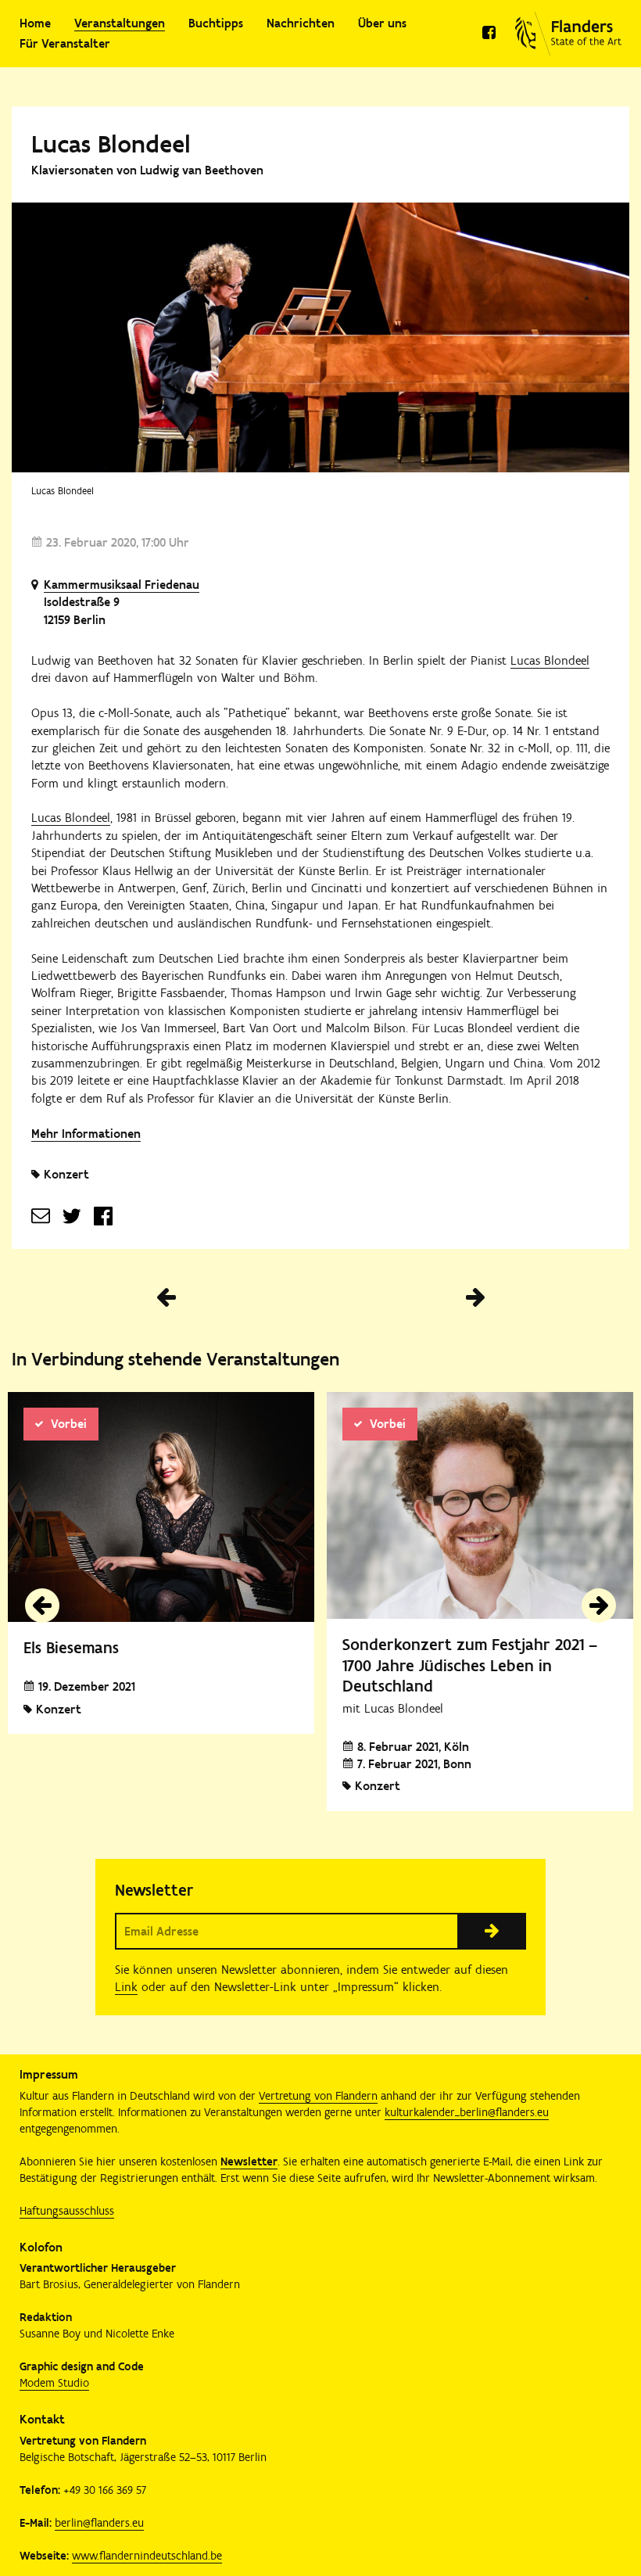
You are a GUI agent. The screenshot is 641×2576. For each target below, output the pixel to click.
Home (35, 23)
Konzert (66, 1174)
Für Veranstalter (65, 43)
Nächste (475, 1297)
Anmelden (492, 1931)
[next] (599, 1606)
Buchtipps (216, 23)
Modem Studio (54, 2383)
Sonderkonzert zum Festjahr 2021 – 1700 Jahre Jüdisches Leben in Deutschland (470, 1665)
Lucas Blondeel (550, 660)
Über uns (382, 23)
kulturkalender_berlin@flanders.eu (467, 2112)
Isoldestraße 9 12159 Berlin (82, 610)
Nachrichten (301, 23)
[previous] (42, 1606)
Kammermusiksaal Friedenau (122, 585)
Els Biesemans (71, 1647)
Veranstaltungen (120, 23)
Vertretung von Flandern (318, 2096)
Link (126, 1987)
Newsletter (249, 2162)
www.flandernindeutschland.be (147, 2556)
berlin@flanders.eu (99, 2523)
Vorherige (166, 1297)
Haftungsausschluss (67, 2211)
